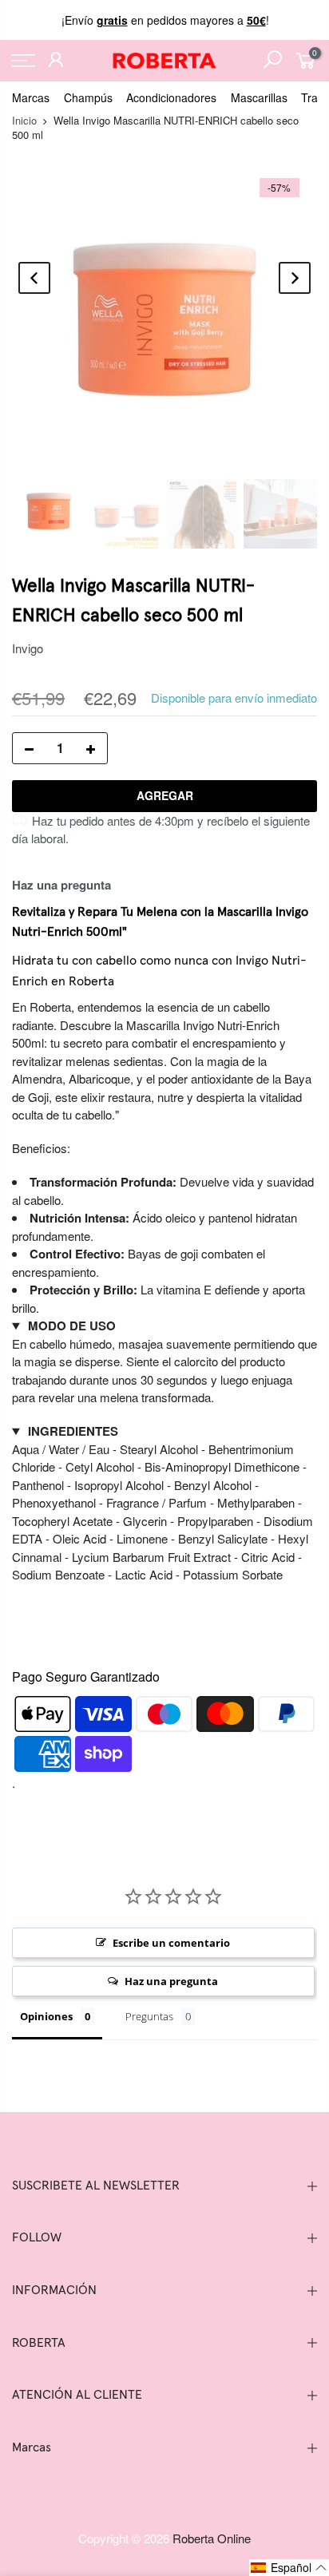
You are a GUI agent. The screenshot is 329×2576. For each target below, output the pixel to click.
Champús (88, 97)
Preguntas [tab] (149, 2016)
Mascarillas (259, 97)
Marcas (31, 97)
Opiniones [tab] (46, 2016)
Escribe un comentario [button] (171, 1943)
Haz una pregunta (61, 885)
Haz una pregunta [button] (171, 1981)
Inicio (24, 120)
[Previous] (34, 278)
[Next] (295, 278)
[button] (289, 2568)
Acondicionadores (171, 97)
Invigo (28, 648)
